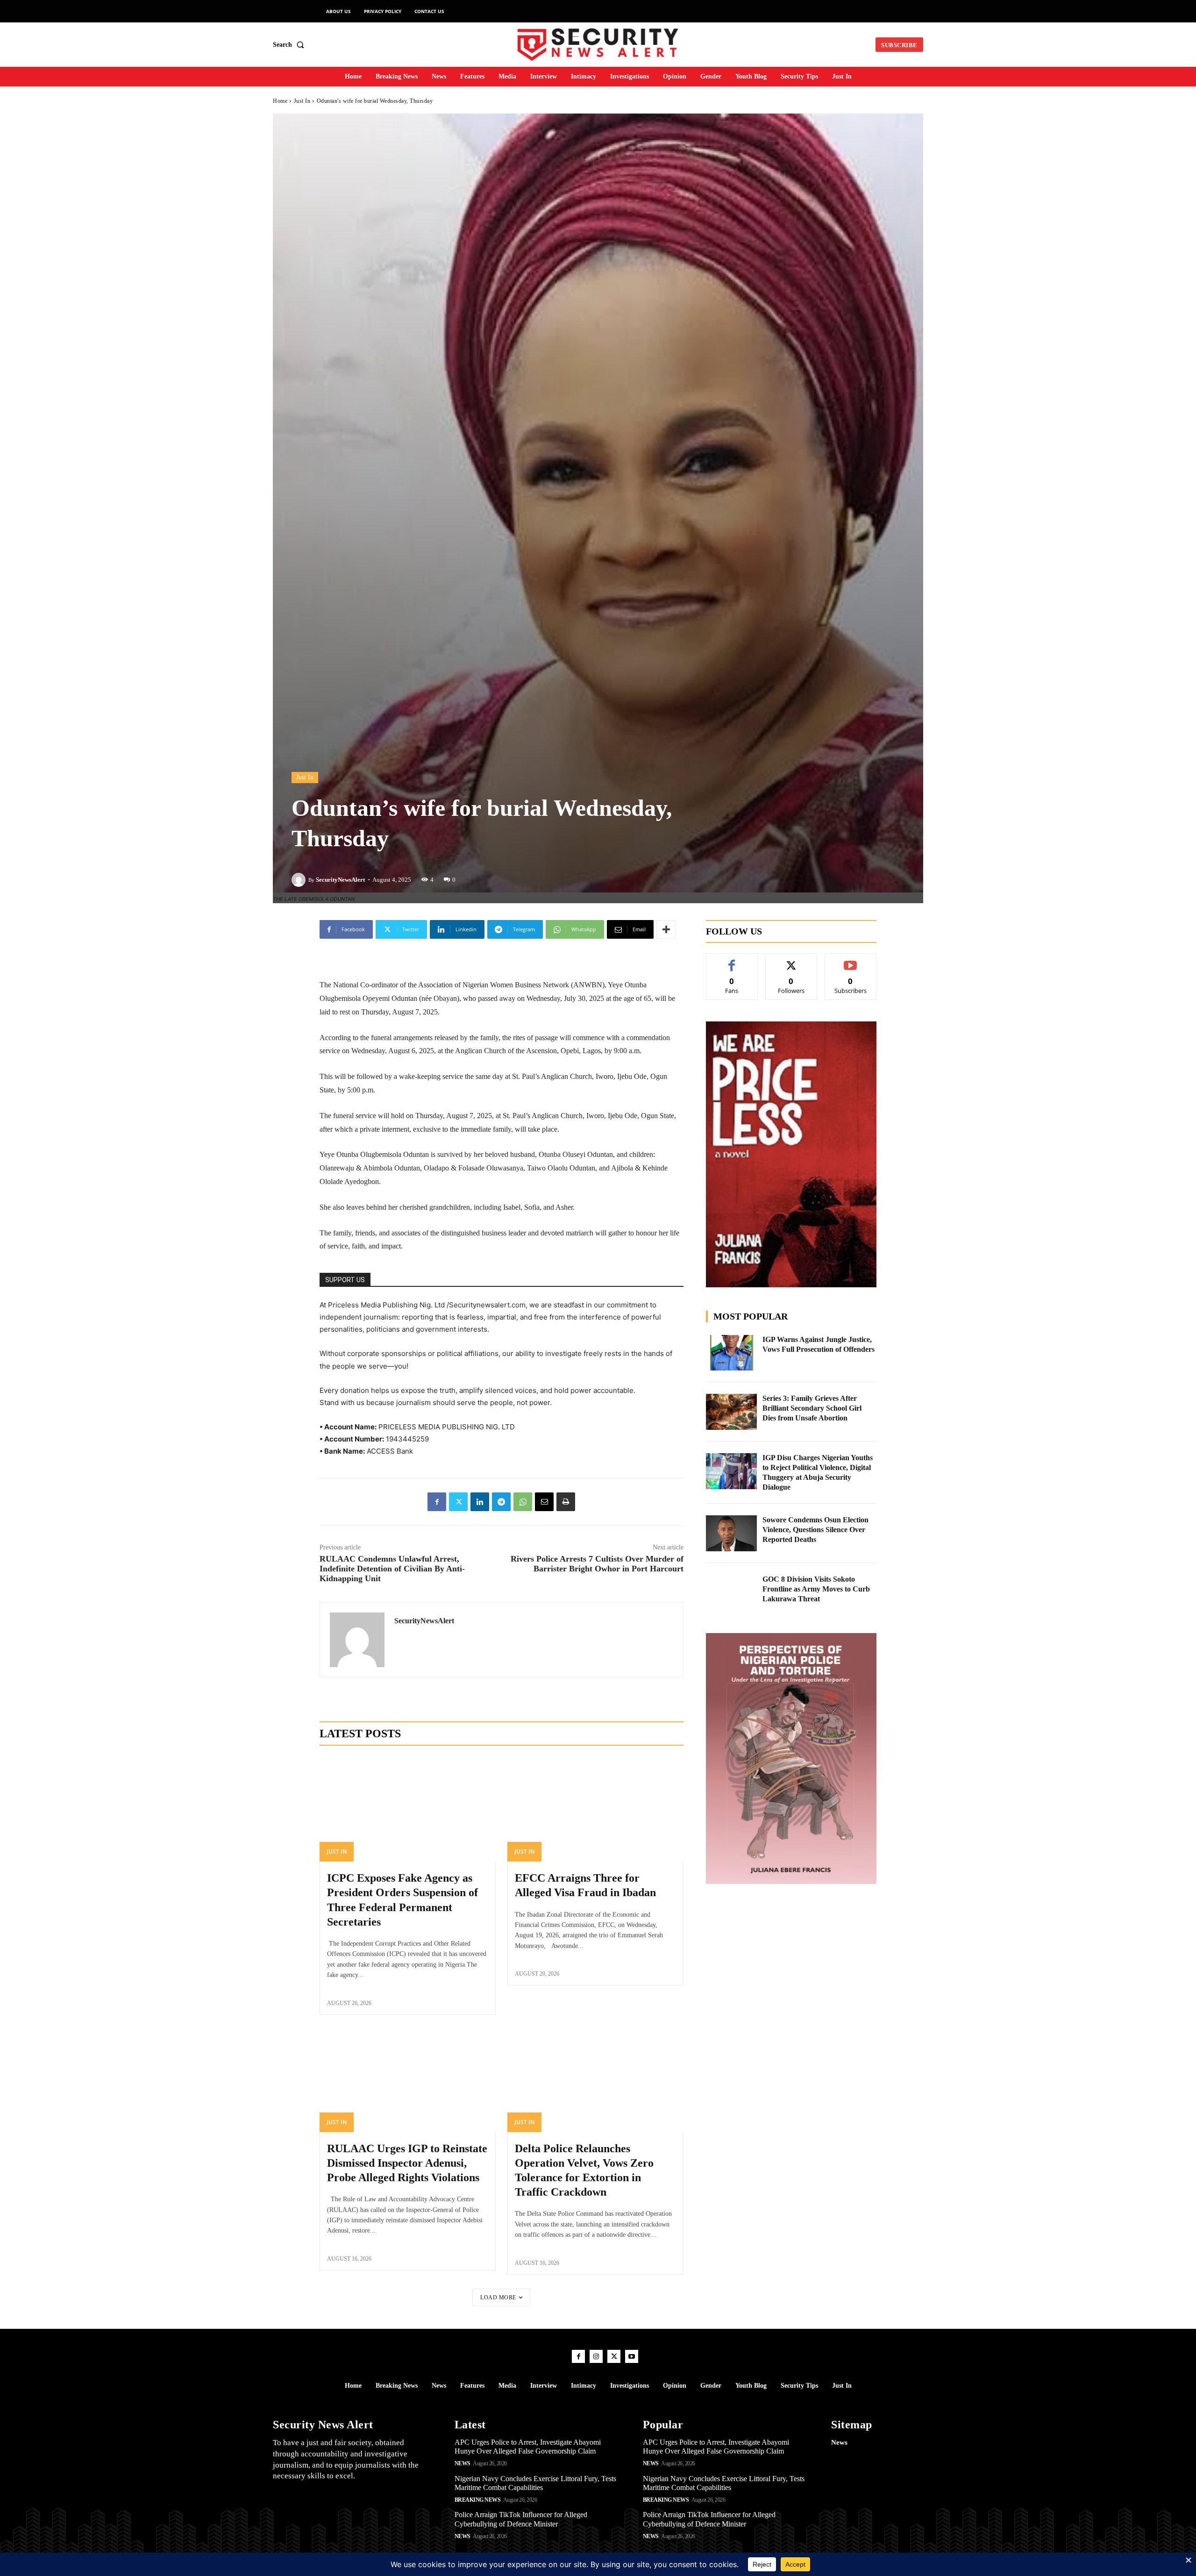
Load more (498, 2298)
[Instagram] (596, 2356)
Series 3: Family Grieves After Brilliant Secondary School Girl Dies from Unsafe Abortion (812, 1408)
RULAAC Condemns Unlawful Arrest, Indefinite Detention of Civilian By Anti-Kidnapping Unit (392, 1569)
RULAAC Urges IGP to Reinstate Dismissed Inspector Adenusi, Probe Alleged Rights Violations (407, 2163)
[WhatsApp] (523, 1502)
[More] (666, 929)
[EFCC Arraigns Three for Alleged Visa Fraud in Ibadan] (595, 1809)
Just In (302, 101)
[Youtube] (632, 2356)
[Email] (544, 1502)
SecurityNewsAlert (340, 880)
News (463, 2463)
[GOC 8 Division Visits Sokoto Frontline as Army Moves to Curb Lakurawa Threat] (732, 1593)
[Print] (566, 1502)
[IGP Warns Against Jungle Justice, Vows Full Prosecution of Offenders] (732, 1353)
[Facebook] (437, 1502)
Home (280, 101)
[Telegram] (501, 1502)
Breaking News (478, 2500)
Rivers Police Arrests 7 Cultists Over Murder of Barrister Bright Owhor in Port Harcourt (597, 1564)
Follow (791, 960)
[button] (290, 45)
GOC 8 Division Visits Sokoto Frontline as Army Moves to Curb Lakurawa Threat (816, 1589)
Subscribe (851, 960)
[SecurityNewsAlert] (300, 880)
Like (732, 960)
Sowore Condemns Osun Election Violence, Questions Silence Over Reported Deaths (815, 1530)
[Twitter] (458, 1502)
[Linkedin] (480, 1502)
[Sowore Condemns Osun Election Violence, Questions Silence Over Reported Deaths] (732, 1533)
